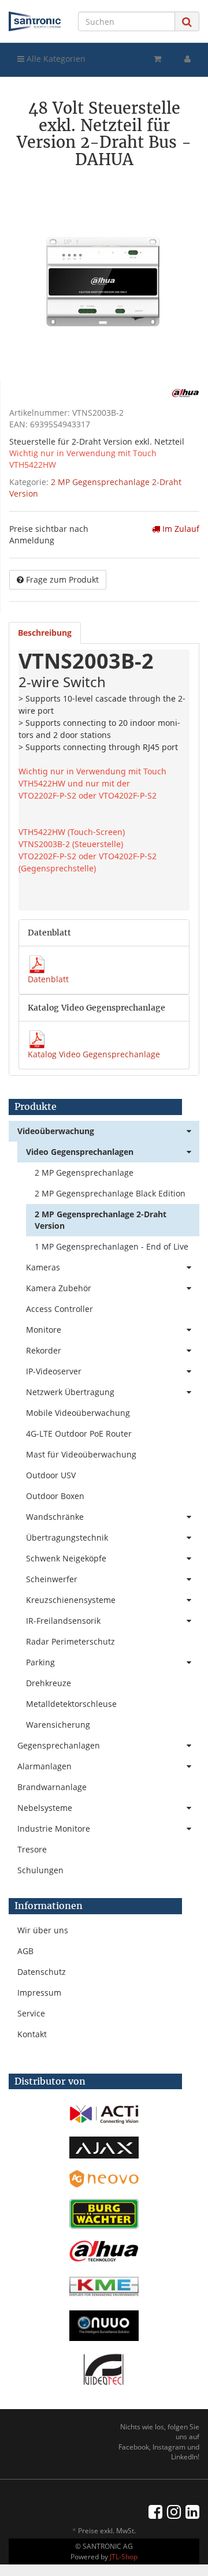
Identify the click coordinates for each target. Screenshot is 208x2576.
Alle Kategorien (55, 59)
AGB (25, 1951)
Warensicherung (58, 1725)
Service (31, 2013)
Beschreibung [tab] (45, 633)
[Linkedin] (192, 2511)
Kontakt (32, 2034)
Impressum (39, 1992)
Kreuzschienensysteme (71, 1600)
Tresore (32, 1849)
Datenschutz (42, 1972)
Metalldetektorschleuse (71, 1704)
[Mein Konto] (187, 59)
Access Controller (60, 1309)
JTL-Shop (124, 2557)
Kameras (43, 1267)
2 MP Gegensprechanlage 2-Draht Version (101, 1220)
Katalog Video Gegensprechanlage (94, 1054)
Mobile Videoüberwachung (78, 1413)
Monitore (44, 1330)
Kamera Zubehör (59, 1288)
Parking (40, 1662)
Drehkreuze (49, 1683)
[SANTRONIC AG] (35, 21)
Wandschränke (55, 1517)
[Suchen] (187, 22)
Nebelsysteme (45, 1808)
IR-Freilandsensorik (63, 1621)
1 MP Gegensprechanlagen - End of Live (112, 1246)
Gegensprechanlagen (59, 1745)
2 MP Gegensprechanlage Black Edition (110, 1193)
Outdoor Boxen (55, 1496)
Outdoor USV (51, 1475)
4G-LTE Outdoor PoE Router (79, 1434)
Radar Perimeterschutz (70, 1641)
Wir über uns (43, 1930)
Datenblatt (48, 979)
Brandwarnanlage (52, 1787)
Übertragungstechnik (67, 1537)
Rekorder (44, 1350)
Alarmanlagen (44, 1766)
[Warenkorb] (157, 59)
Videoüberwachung (56, 1131)
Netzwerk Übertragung (70, 1392)
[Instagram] (174, 2511)
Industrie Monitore (54, 1828)
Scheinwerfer (52, 1579)
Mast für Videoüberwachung (81, 1454)
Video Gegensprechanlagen (80, 1152)
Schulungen (40, 1870)
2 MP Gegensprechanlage (84, 1173)
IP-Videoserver (54, 1371)
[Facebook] (155, 2511)
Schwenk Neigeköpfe (66, 1558)
